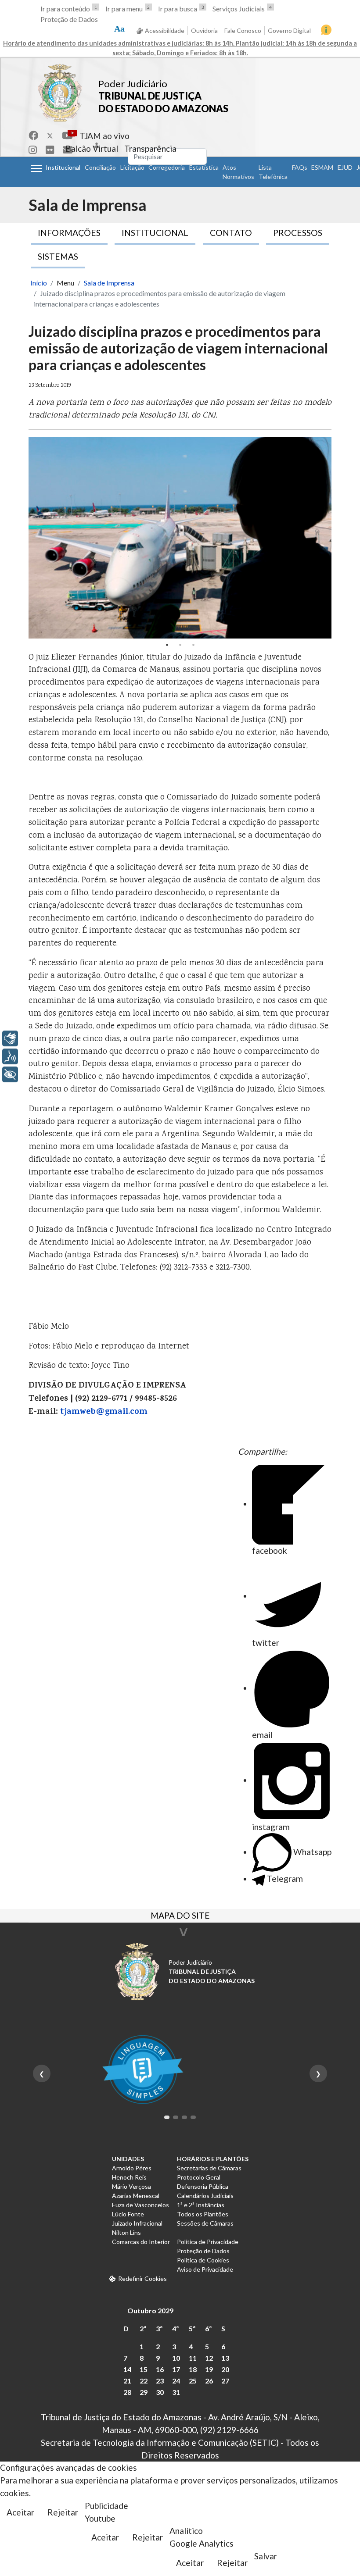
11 (193, 2358)
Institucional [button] (63, 167)
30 (160, 2392)
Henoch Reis (129, 2177)
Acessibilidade (165, 30)
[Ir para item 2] (176, 2117)
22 (144, 2381)
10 (176, 2358)
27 (225, 2381)
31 (176, 2392)
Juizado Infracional (137, 2223)
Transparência (150, 148)
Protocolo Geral (199, 2177)
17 (176, 2369)
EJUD (345, 167)
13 (225, 2358)
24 (176, 2381)
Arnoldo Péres (132, 2168)
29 (144, 2392)
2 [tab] (180, 645)
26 (209, 2381)
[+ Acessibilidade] (10, 1074)
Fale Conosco (243, 30)
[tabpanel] (180, 538)
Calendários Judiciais (205, 2196)
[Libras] (10, 1038)
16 (160, 2369)
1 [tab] (167, 645)
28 (127, 2392)
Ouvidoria (204, 30)
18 (193, 2369)
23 (160, 2381)
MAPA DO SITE (180, 1916)
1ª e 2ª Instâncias (201, 2205)
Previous (37, 538)
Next (323, 538)
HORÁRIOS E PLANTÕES (213, 2159)
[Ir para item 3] (184, 2117)
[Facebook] (33, 135)
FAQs (300, 167)
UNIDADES (128, 2159)
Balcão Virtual (92, 148)
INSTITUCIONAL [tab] (155, 233)
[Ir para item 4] (193, 2117)
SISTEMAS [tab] (58, 256)
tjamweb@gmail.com (104, 1412)
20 (225, 2369)
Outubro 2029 (150, 2310)
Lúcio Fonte (128, 2214)
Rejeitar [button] (63, 2512)
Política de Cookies (203, 2260)
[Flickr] (50, 150)
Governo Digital (289, 30)
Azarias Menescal (136, 2196)
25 (193, 2381)
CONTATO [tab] (231, 233)
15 (144, 2369)
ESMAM (322, 167)
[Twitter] (50, 135)
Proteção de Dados (69, 19)
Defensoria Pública (203, 2186)
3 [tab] (193, 645)
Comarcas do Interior (141, 2242)
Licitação (132, 167)
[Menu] (36, 168)
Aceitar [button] (20, 2512)
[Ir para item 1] (167, 2117)
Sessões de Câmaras (205, 2223)
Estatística (204, 167)
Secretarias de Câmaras (209, 2168)
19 (209, 2369)
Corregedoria (167, 167)
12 (209, 2358)
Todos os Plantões (203, 2214)
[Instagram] (33, 150)
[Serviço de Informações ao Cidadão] (326, 30)
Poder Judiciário (133, 84)
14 (127, 2369)
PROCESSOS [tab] (298, 233)
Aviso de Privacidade (205, 2269)
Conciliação (100, 167)
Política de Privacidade (208, 2242)
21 (127, 2381)
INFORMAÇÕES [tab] (69, 233)
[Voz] (10, 1056)
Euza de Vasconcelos (140, 2205)
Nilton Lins (126, 2232)
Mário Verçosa (131, 2186)
